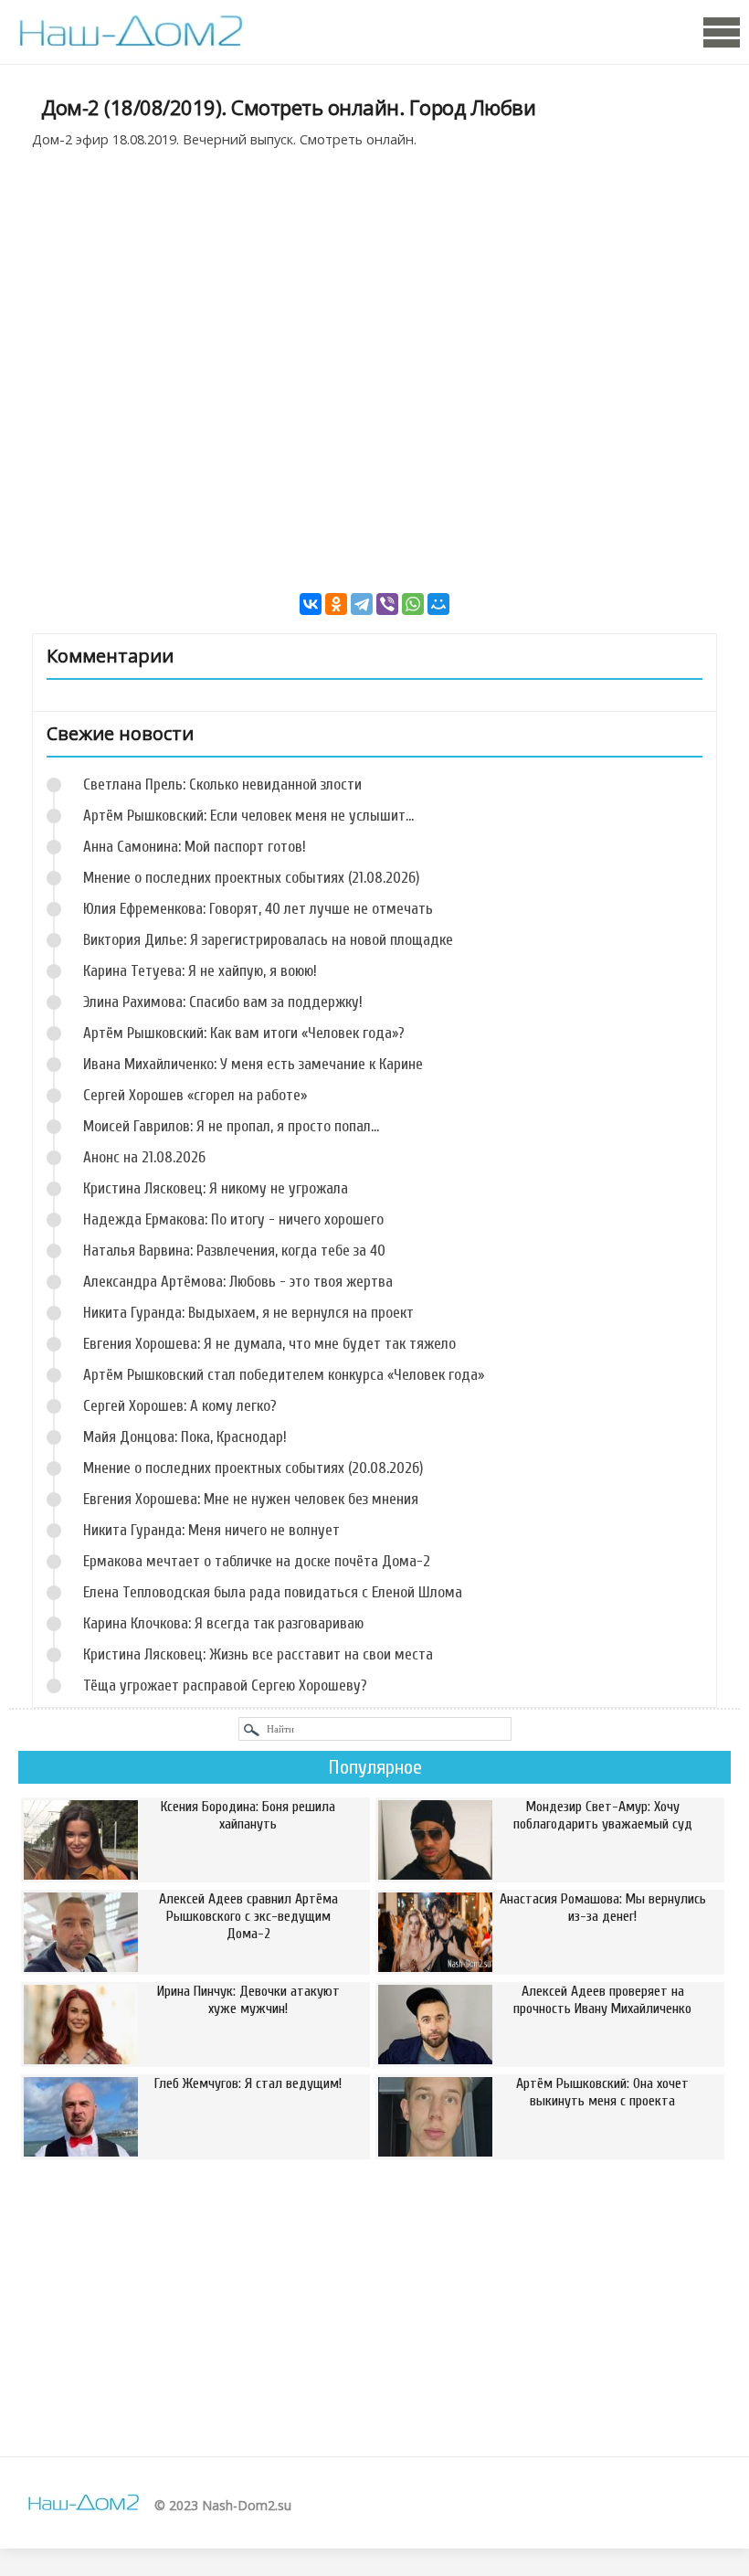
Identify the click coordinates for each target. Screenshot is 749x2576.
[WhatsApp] (413, 604)
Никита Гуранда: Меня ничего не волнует (211, 1530)
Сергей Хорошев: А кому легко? (180, 1406)
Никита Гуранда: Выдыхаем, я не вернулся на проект (248, 1313)
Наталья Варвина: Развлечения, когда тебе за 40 (234, 1251)
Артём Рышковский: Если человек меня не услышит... (248, 816)
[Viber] (387, 604)
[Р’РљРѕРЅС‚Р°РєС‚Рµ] (311, 604)
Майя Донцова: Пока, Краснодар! (185, 1437)
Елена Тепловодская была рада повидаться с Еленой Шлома (273, 1592)
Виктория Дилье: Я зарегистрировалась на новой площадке (268, 940)
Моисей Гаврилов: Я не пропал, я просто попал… (231, 1126)
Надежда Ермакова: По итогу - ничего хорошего (233, 1219)
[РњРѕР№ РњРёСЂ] (438, 604)
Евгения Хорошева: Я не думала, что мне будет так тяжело (269, 1344)
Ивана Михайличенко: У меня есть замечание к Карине (253, 1064)
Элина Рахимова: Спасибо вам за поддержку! (223, 1002)
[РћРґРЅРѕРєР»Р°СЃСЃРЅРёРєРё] (336, 604)
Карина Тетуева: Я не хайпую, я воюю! (200, 971)
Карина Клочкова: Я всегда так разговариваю (223, 1623)
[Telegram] (362, 604)
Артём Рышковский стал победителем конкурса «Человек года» (284, 1375)
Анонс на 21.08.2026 (144, 1157)
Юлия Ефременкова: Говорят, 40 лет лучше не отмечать (258, 909)
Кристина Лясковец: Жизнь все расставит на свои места (258, 1654)
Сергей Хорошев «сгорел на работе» (195, 1095)
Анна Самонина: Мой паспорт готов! (195, 847)
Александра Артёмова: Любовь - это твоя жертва (238, 1282)
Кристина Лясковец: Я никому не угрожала (216, 1188)
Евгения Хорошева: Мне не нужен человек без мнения (251, 1499)
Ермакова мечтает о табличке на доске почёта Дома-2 (257, 1561)
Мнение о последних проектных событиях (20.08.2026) (253, 1468)
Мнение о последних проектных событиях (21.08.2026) (251, 878)
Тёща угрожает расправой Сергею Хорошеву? (225, 1686)
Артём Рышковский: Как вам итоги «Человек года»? (244, 1033)
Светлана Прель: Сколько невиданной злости (222, 784)
